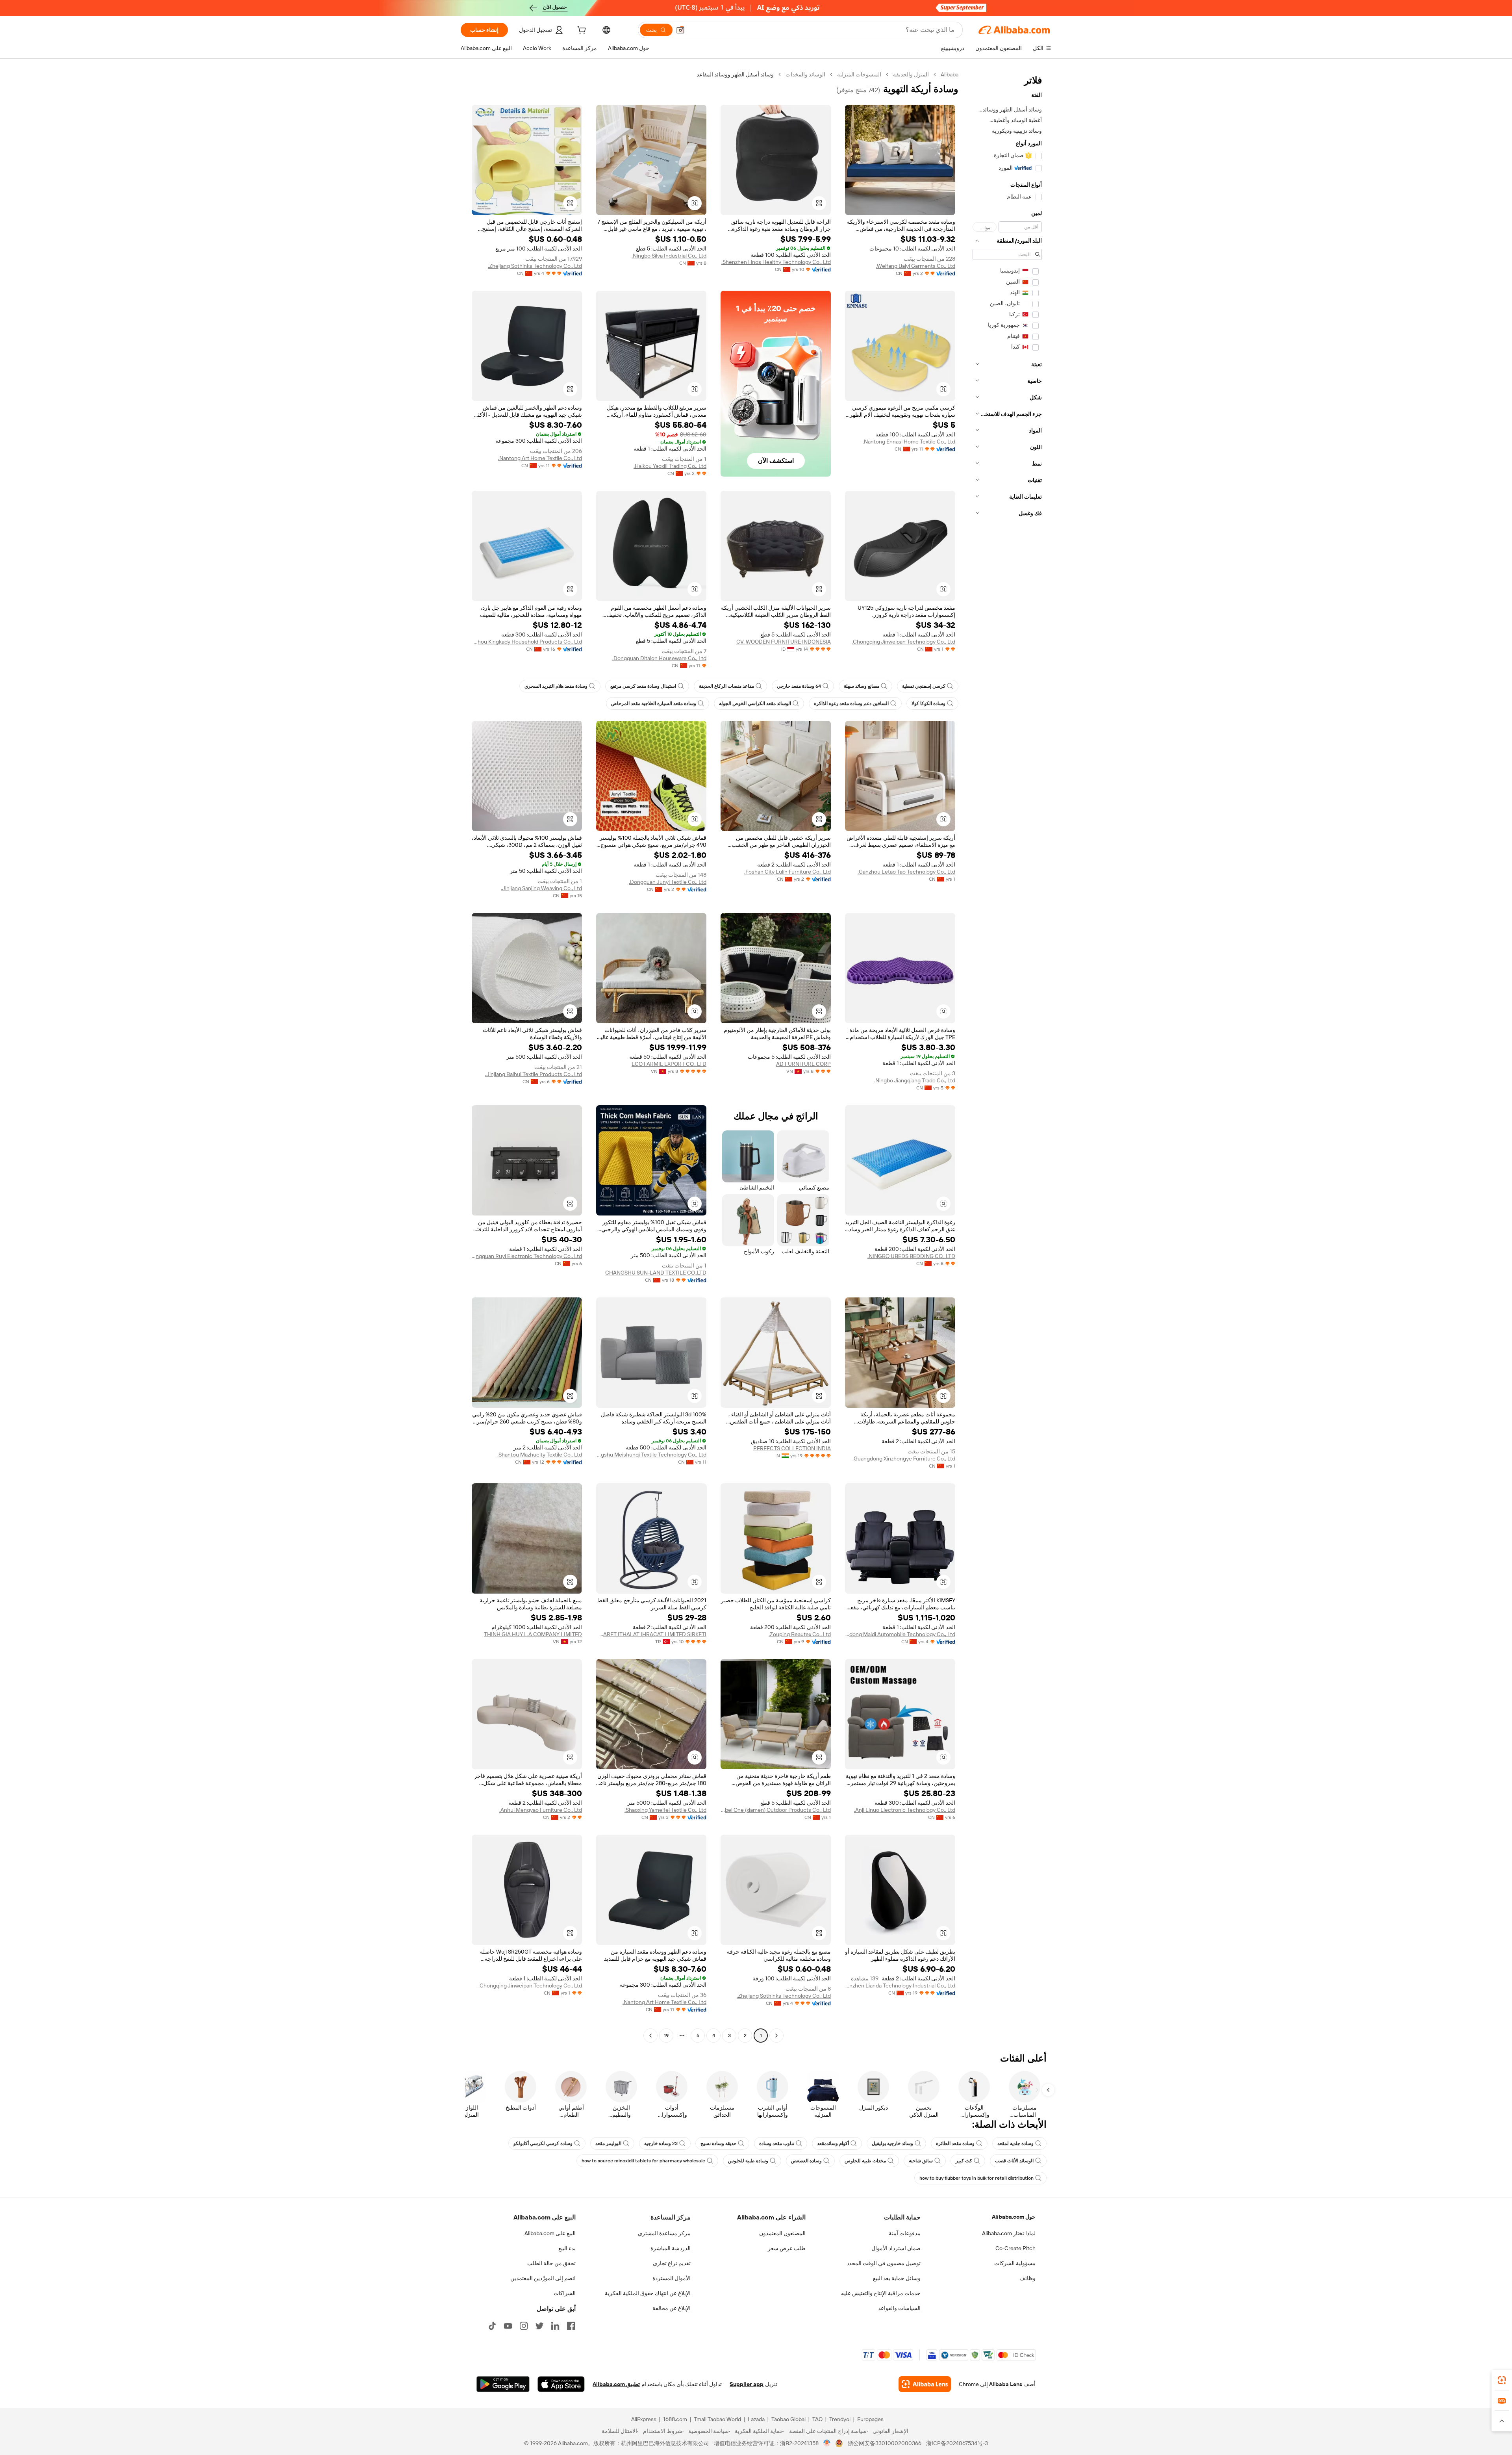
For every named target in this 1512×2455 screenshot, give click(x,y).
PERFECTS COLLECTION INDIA (792, 1448)
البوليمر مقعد (608, 2143)
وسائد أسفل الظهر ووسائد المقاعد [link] (735, 74)
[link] (1502, 2380)
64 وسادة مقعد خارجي (799, 686)
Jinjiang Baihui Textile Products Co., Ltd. (534, 1074)
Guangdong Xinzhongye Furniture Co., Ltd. (904, 1459)
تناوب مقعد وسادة (777, 2143)
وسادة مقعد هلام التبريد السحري (556, 686)
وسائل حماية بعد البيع (897, 2278)
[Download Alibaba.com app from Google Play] (503, 2384)
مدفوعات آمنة (905, 2233)
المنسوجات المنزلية (859, 74)
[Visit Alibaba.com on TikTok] (492, 2326)
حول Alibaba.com (1014, 2217)
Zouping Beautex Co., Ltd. (800, 1634)
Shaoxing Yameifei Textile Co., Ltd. (665, 1810)
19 (666, 2036)
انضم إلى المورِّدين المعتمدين (543, 2278)
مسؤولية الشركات (1015, 2263)
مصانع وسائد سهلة (862, 686)
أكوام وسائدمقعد (833, 2143)
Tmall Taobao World (717, 2419)
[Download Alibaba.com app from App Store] (561, 2384)
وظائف (1027, 2278)
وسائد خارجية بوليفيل (892, 2143)
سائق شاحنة (921, 2161)
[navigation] (1007, 1056)
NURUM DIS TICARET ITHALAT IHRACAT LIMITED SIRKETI (651, 1634)
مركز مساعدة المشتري (664, 2233)
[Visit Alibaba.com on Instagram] (524, 2326)
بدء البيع (567, 2248)
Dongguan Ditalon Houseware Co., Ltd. (659, 658)
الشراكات (565, 2293)
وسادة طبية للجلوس (748, 2161)
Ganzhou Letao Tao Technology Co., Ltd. (906, 872)
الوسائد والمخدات (805, 74)
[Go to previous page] (776, 2036)
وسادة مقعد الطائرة (955, 2143)
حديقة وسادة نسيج (718, 2143)
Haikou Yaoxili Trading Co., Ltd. (670, 466)
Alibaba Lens (1006, 2384)
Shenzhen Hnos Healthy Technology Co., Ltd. (776, 262)
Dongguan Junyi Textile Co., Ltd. (668, 882)
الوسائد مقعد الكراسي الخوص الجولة (755, 703)
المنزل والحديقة (911, 74)
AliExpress (644, 2419)
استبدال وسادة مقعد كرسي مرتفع (643, 686)
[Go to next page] (650, 2036)
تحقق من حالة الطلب (551, 2263)
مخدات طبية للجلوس (865, 2161)
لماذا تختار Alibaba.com (1009, 2233)
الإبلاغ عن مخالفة (672, 2308)
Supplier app (747, 2384)
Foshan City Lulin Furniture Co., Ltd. (787, 872)
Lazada (756, 2419)
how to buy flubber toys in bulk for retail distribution (976, 2178)
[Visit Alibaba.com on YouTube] (508, 2326)
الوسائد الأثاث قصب (1014, 2161)
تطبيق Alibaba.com (616, 2384)
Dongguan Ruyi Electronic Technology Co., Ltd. (527, 1256)
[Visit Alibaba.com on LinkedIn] (555, 2326)
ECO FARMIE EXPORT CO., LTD (669, 1064)
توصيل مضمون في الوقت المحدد (884, 2263)
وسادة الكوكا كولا (928, 703)
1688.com (675, 2419)
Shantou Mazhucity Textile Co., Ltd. (540, 1455)
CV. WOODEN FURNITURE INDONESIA (784, 642)
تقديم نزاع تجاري (672, 2263)
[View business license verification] (827, 2443)
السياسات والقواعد (899, 2308)
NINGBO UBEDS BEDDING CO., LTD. (911, 1256)
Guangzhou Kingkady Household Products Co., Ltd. (527, 642)
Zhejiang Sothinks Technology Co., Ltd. (535, 266)
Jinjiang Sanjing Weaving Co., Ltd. (541, 888)
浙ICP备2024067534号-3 (957, 2443)
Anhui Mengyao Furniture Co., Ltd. (541, 1810)
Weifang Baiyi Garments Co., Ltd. (915, 266)
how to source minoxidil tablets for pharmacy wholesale (643, 2161)
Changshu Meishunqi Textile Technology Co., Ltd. (651, 1455)
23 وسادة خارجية (661, 2143)
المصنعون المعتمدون (782, 2233)
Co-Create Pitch (1015, 2248)
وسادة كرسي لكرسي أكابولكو (543, 2143)
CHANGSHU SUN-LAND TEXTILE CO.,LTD (656, 1273)
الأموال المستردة (672, 2278)
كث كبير (964, 2161)
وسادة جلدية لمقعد (1015, 2143)
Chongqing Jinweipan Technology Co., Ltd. (903, 642)
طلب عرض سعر (787, 2248)
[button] (680, 30)
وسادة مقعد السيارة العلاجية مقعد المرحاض (654, 703)
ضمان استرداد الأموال (896, 2248)
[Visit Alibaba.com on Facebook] (571, 2326)
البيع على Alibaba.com (550, 2233)
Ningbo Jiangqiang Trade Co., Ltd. (915, 1080)
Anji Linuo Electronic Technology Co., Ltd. (905, 1810)
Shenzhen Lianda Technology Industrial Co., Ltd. (900, 1986)
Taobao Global (788, 2419)
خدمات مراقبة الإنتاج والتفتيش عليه (881, 2293)
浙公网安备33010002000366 (885, 2443)
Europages (870, 2419)
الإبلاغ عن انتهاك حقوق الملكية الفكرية (648, 2293)
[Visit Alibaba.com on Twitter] (539, 2326)
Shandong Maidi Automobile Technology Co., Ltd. (900, 1634)
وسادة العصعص (806, 2161)
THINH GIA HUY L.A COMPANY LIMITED (533, 1634)
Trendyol (840, 2419)
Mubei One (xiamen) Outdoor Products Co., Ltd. (776, 1810)
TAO (817, 2419)
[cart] (581, 31)
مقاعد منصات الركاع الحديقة (726, 686)
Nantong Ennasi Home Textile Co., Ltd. (909, 442)
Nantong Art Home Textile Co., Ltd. (540, 458)
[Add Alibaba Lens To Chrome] (925, 2384)
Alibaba (950, 74)
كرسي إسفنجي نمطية (924, 686)
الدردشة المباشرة (671, 2248)
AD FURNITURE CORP (803, 1064)
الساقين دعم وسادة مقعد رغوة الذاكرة (851, 703)
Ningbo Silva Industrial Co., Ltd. (669, 256)
